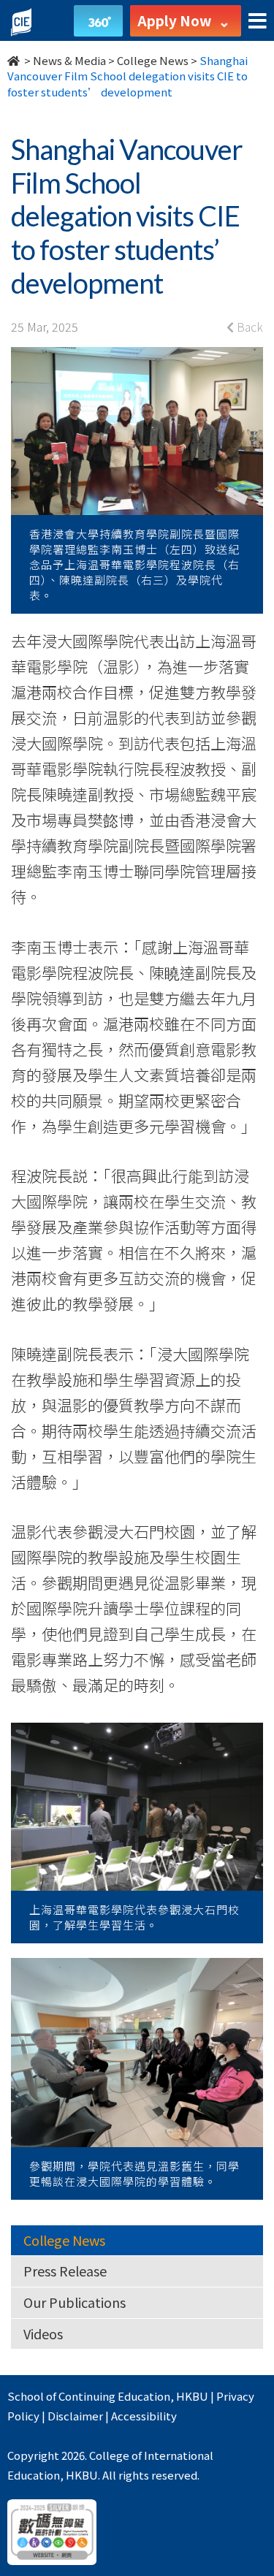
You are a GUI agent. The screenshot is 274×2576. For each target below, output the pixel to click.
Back (248, 327)
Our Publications (75, 2302)
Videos (43, 2333)
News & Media (69, 60)
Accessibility (144, 2416)
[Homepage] (15, 60)
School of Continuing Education (89, 2396)
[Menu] (258, 22)
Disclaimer (75, 2416)
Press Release (65, 2271)
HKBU (192, 2396)
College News (153, 60)
